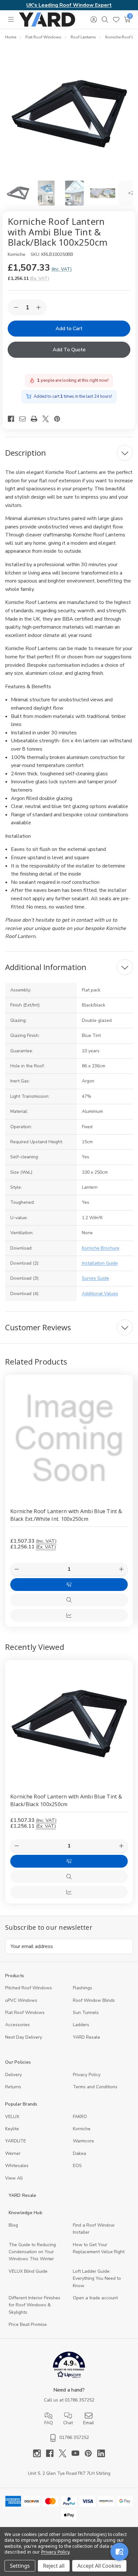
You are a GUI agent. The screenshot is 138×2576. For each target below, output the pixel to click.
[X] (48, 419)
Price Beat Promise (28, 2324)
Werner (13, 2153)
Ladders (81, 2025)
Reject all (54, 2566)
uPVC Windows (21, 2000)
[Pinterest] (60, 419)
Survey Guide (95, 1278)
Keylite (12, 2129)
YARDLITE (16, 2141)
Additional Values (100, 1294)
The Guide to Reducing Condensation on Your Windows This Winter (32, 2252)
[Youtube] (78, 2453)
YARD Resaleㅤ (86, 2037)
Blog (13, 2225)
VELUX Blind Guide (28, 2271)
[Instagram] (39, 2453)
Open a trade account (95, 2298)
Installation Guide (100, 1263)
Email (89, 2423)
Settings (20, 2566)
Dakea (79, 2153)
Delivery (13, 2075)
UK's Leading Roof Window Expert (69, 5)
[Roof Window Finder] (119, 2552)
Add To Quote (69, 350)
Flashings (82, 1988)
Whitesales (17, 2166)
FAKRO (80, 2117)
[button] (69, 2366)
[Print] (37, 419)
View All (14, 2178)
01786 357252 (80, 2400)
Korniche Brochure (101, 1248)
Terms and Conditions (95, 2087)
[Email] (25, 419)
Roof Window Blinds (94, 2000)
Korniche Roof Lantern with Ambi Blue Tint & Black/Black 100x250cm (66, 1800)
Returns (13, 2087)
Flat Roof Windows (25, 2013)
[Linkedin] (101, 2453)
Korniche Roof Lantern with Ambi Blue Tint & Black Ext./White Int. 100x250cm (66, 1515)
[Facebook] (13, 419)
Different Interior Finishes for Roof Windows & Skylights (34, 2305)
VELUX (12, 2117)
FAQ (49, 2423)
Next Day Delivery (24, 2037)
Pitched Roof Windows (29, 1988)
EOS (77, 2166)
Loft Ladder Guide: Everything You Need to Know (97, 2278)
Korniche (82, 2129)
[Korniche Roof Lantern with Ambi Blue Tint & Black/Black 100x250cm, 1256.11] (69, 1724)
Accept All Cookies (99, 2566)
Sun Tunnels (86, 2013)
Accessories (17, 2025)
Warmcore (83, 2141)
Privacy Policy (87, 2075)
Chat (68, 2423)
